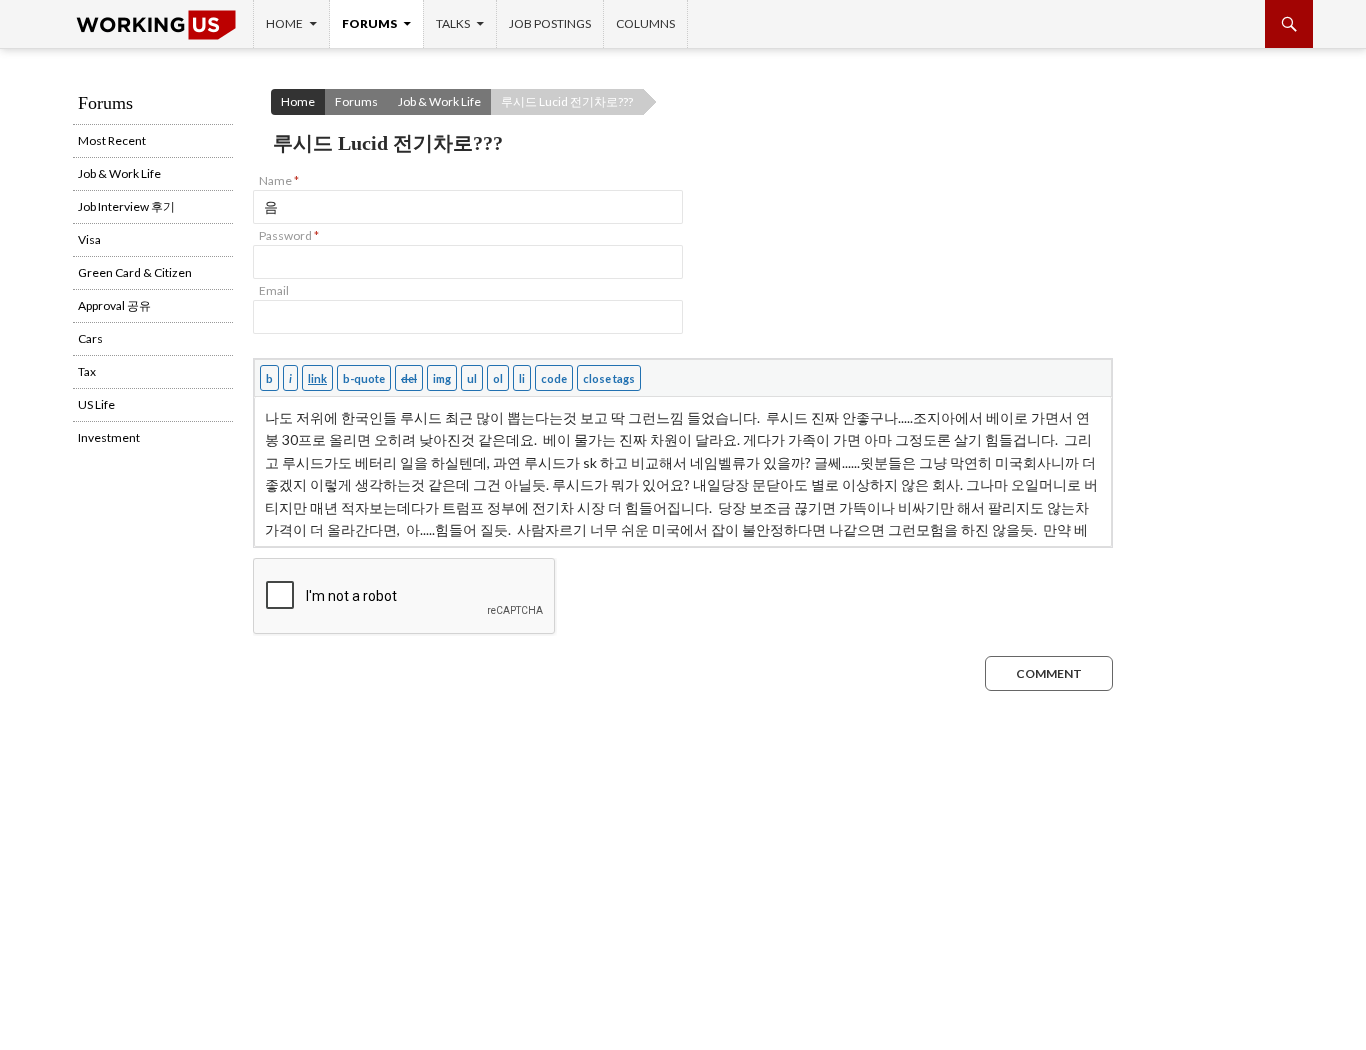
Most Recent (112, 140)
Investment (109, 437)
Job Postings (550, 23)
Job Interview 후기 (126, 206)
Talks (453, 23)
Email (274, 290)
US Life (96, 404)
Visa (89, 239)
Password (289, 235)
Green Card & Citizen (135, 272)
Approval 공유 (114, 305)
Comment (1049, 673)
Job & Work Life (439, 101)
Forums (369, 23)
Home (284, 23)
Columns (645, 23)
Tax (87, 371)
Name (279, 180)
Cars (90, 338)
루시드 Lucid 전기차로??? (567, 101)
